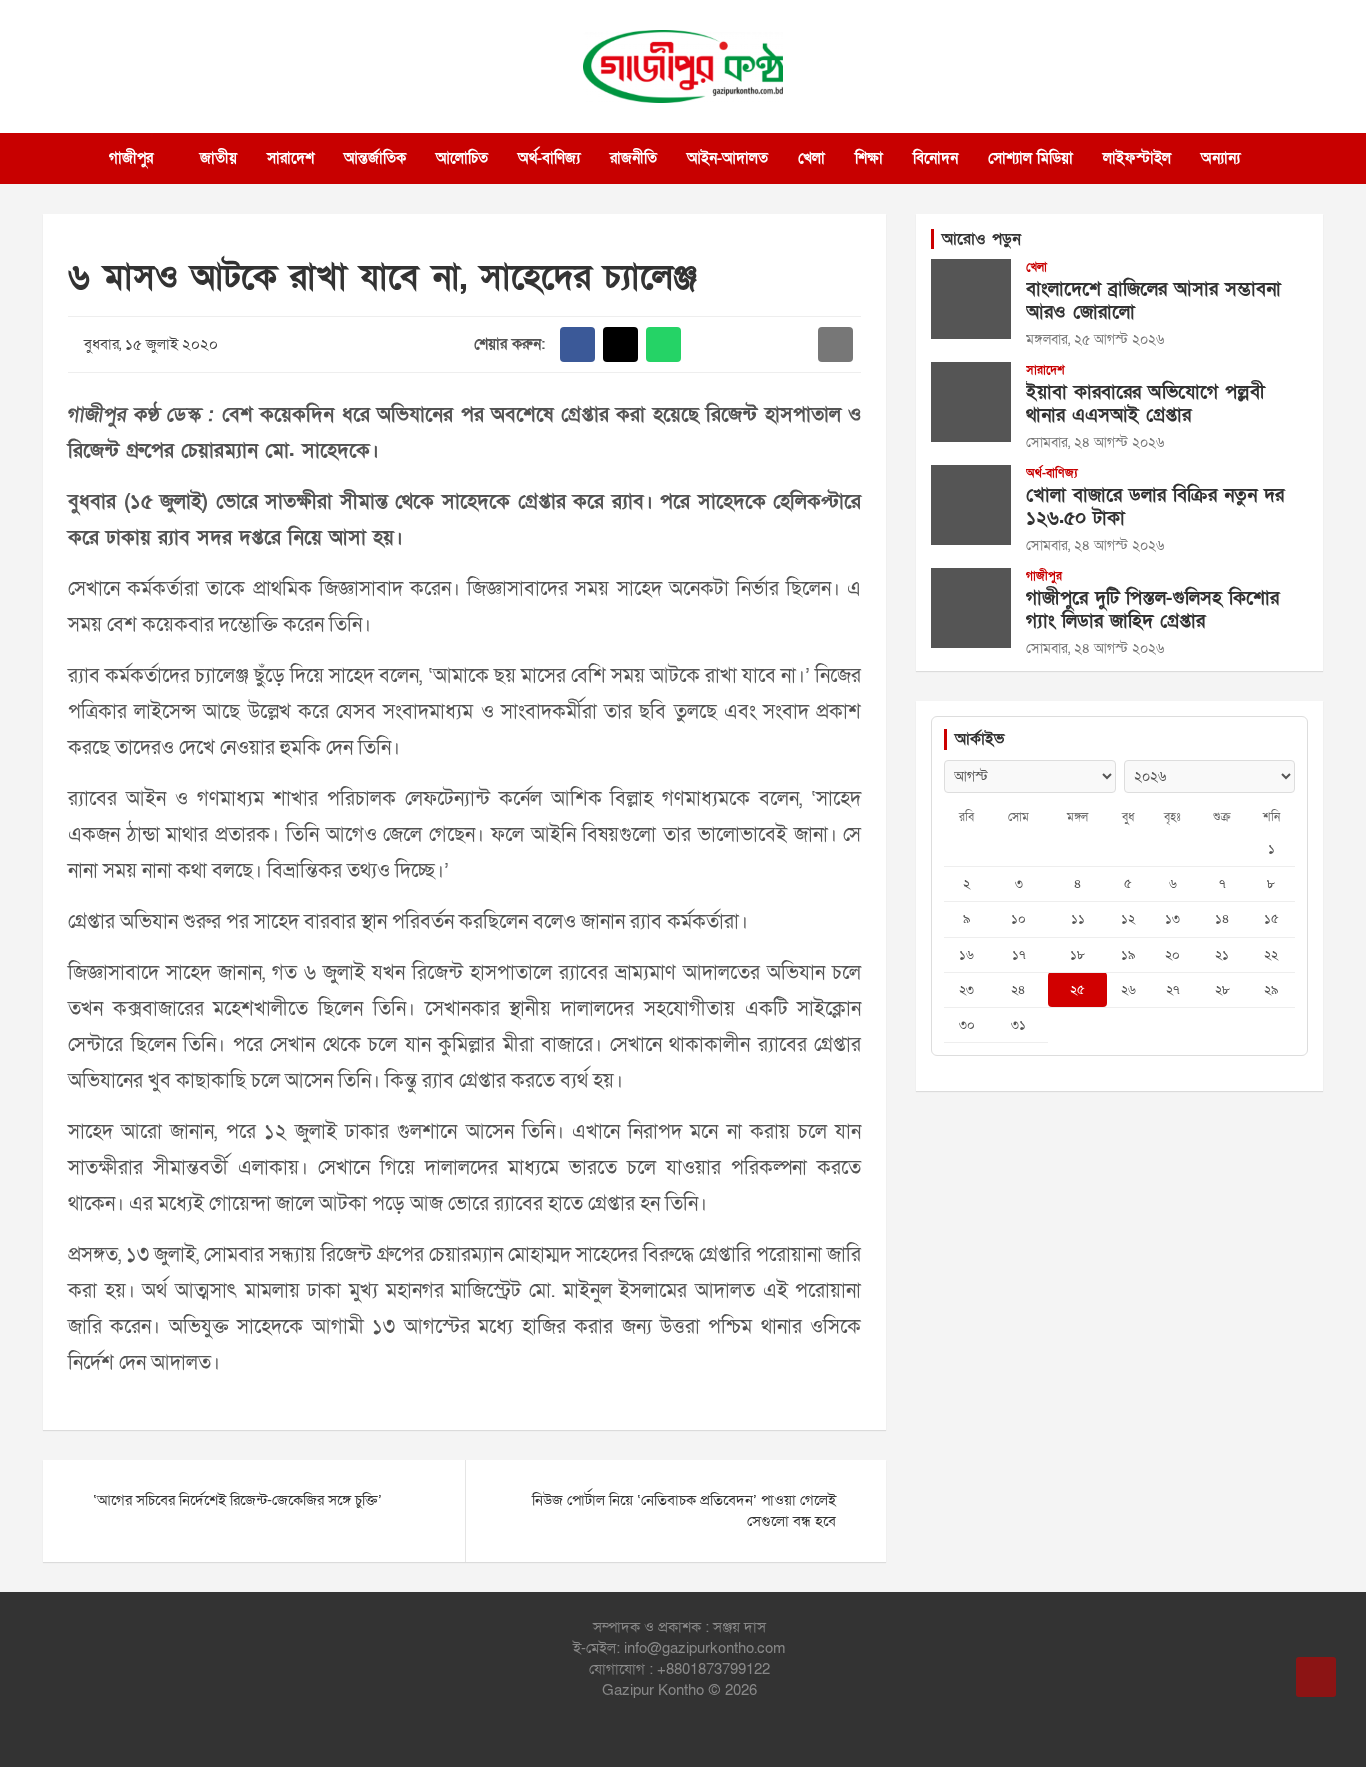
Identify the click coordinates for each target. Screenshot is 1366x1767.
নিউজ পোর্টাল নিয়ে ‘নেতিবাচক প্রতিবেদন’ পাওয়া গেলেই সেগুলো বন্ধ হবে (684, 1510)
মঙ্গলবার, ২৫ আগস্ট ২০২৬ (1095, 339)
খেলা (811, 158)
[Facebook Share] (577, 344)
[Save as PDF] (749, 344)
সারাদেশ (290, 158)
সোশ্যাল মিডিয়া (1030, 158)
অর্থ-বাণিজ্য (549, 158)
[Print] (706, 344)
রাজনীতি (633, 158)
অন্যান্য (1220, 158)
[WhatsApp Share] (663, 344)
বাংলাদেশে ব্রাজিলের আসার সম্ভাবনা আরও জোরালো (1153, 301)
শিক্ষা (869, 158)
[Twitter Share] (620, 344)
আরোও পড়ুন (981, 239)
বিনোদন (935, 158)
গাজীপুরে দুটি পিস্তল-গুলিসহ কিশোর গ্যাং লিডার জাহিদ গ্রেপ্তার (1152, 610)
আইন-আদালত (727, 158)
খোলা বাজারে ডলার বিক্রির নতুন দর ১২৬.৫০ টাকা (1155, 507)
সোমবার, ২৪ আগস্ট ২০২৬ (1095, 442)
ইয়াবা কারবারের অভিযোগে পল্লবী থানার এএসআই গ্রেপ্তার (1145, 404)
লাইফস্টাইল (1137, 158)
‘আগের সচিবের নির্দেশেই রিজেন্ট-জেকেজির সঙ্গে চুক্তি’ (237, 1500)
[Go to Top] (1316, 1677)
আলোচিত (462, 158)
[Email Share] (835, 344)
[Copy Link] (792, 344)
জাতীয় (218, 158)
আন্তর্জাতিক (375, 158)
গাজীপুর (131, 158)
